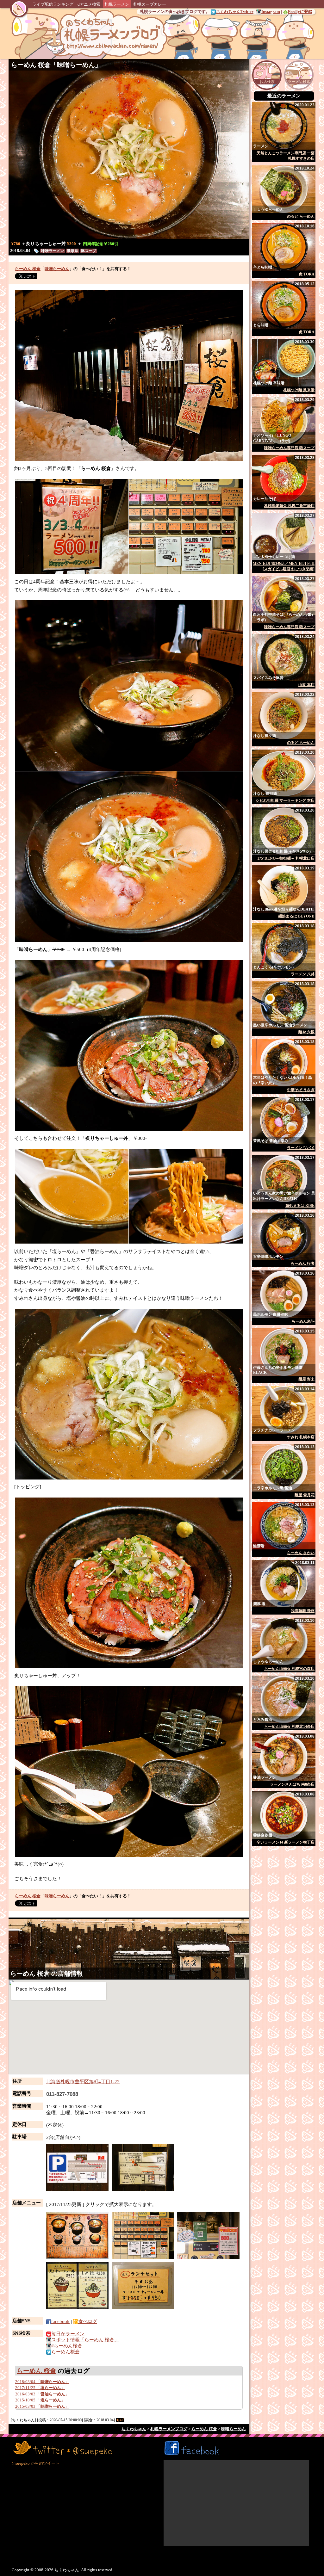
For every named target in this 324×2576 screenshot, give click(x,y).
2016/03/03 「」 (42, 2394)
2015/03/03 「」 (42, 2406)
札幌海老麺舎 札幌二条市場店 (289, 506)
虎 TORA (307, 274)
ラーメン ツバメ (301, 1148)
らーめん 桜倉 (31, 65)
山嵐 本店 (306, 685)
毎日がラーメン (68, 2334)
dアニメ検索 (89, 4)
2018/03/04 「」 (42, 2382)
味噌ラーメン (53, 251)
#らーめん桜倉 (67, 2346)
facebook (60, 2321)
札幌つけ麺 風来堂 (299, 390)
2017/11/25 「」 (40, 2388)
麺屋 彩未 (306, 1379)
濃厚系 (72, 251)
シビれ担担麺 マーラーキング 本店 (285, 800)
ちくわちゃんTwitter (235, 12)
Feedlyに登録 (300, 12)
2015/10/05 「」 (40, 2400)
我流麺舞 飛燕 (303, 1611)
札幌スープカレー (150, 4)
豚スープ (89, 251)
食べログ (88, 2321)
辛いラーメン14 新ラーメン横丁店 (286, 1842)
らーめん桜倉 (65, 2352)
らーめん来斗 (303, 1321)
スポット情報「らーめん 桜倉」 (85, 2340)
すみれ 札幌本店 (301, 1437)
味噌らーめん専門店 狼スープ (289, 448)
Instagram (271, 12)
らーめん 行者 (303, 1263)
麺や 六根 (306, 1032)
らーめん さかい (301, 1553)
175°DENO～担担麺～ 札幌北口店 (286, 858)
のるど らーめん (301, 216)
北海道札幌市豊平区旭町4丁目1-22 (83, 2082)
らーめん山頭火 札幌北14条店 (289, 1727)
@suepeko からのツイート (36, 2463)
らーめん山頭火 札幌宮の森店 (289, 1669)
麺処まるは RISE (300, 1206)
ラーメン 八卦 (303, 974)
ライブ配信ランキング (53, 4)
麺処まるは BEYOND (296, 916)
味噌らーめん (76, 65)
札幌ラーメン (117, 4)
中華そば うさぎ (301, 1090)
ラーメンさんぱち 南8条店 (292, 1784)
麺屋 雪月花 (305, 1495)
